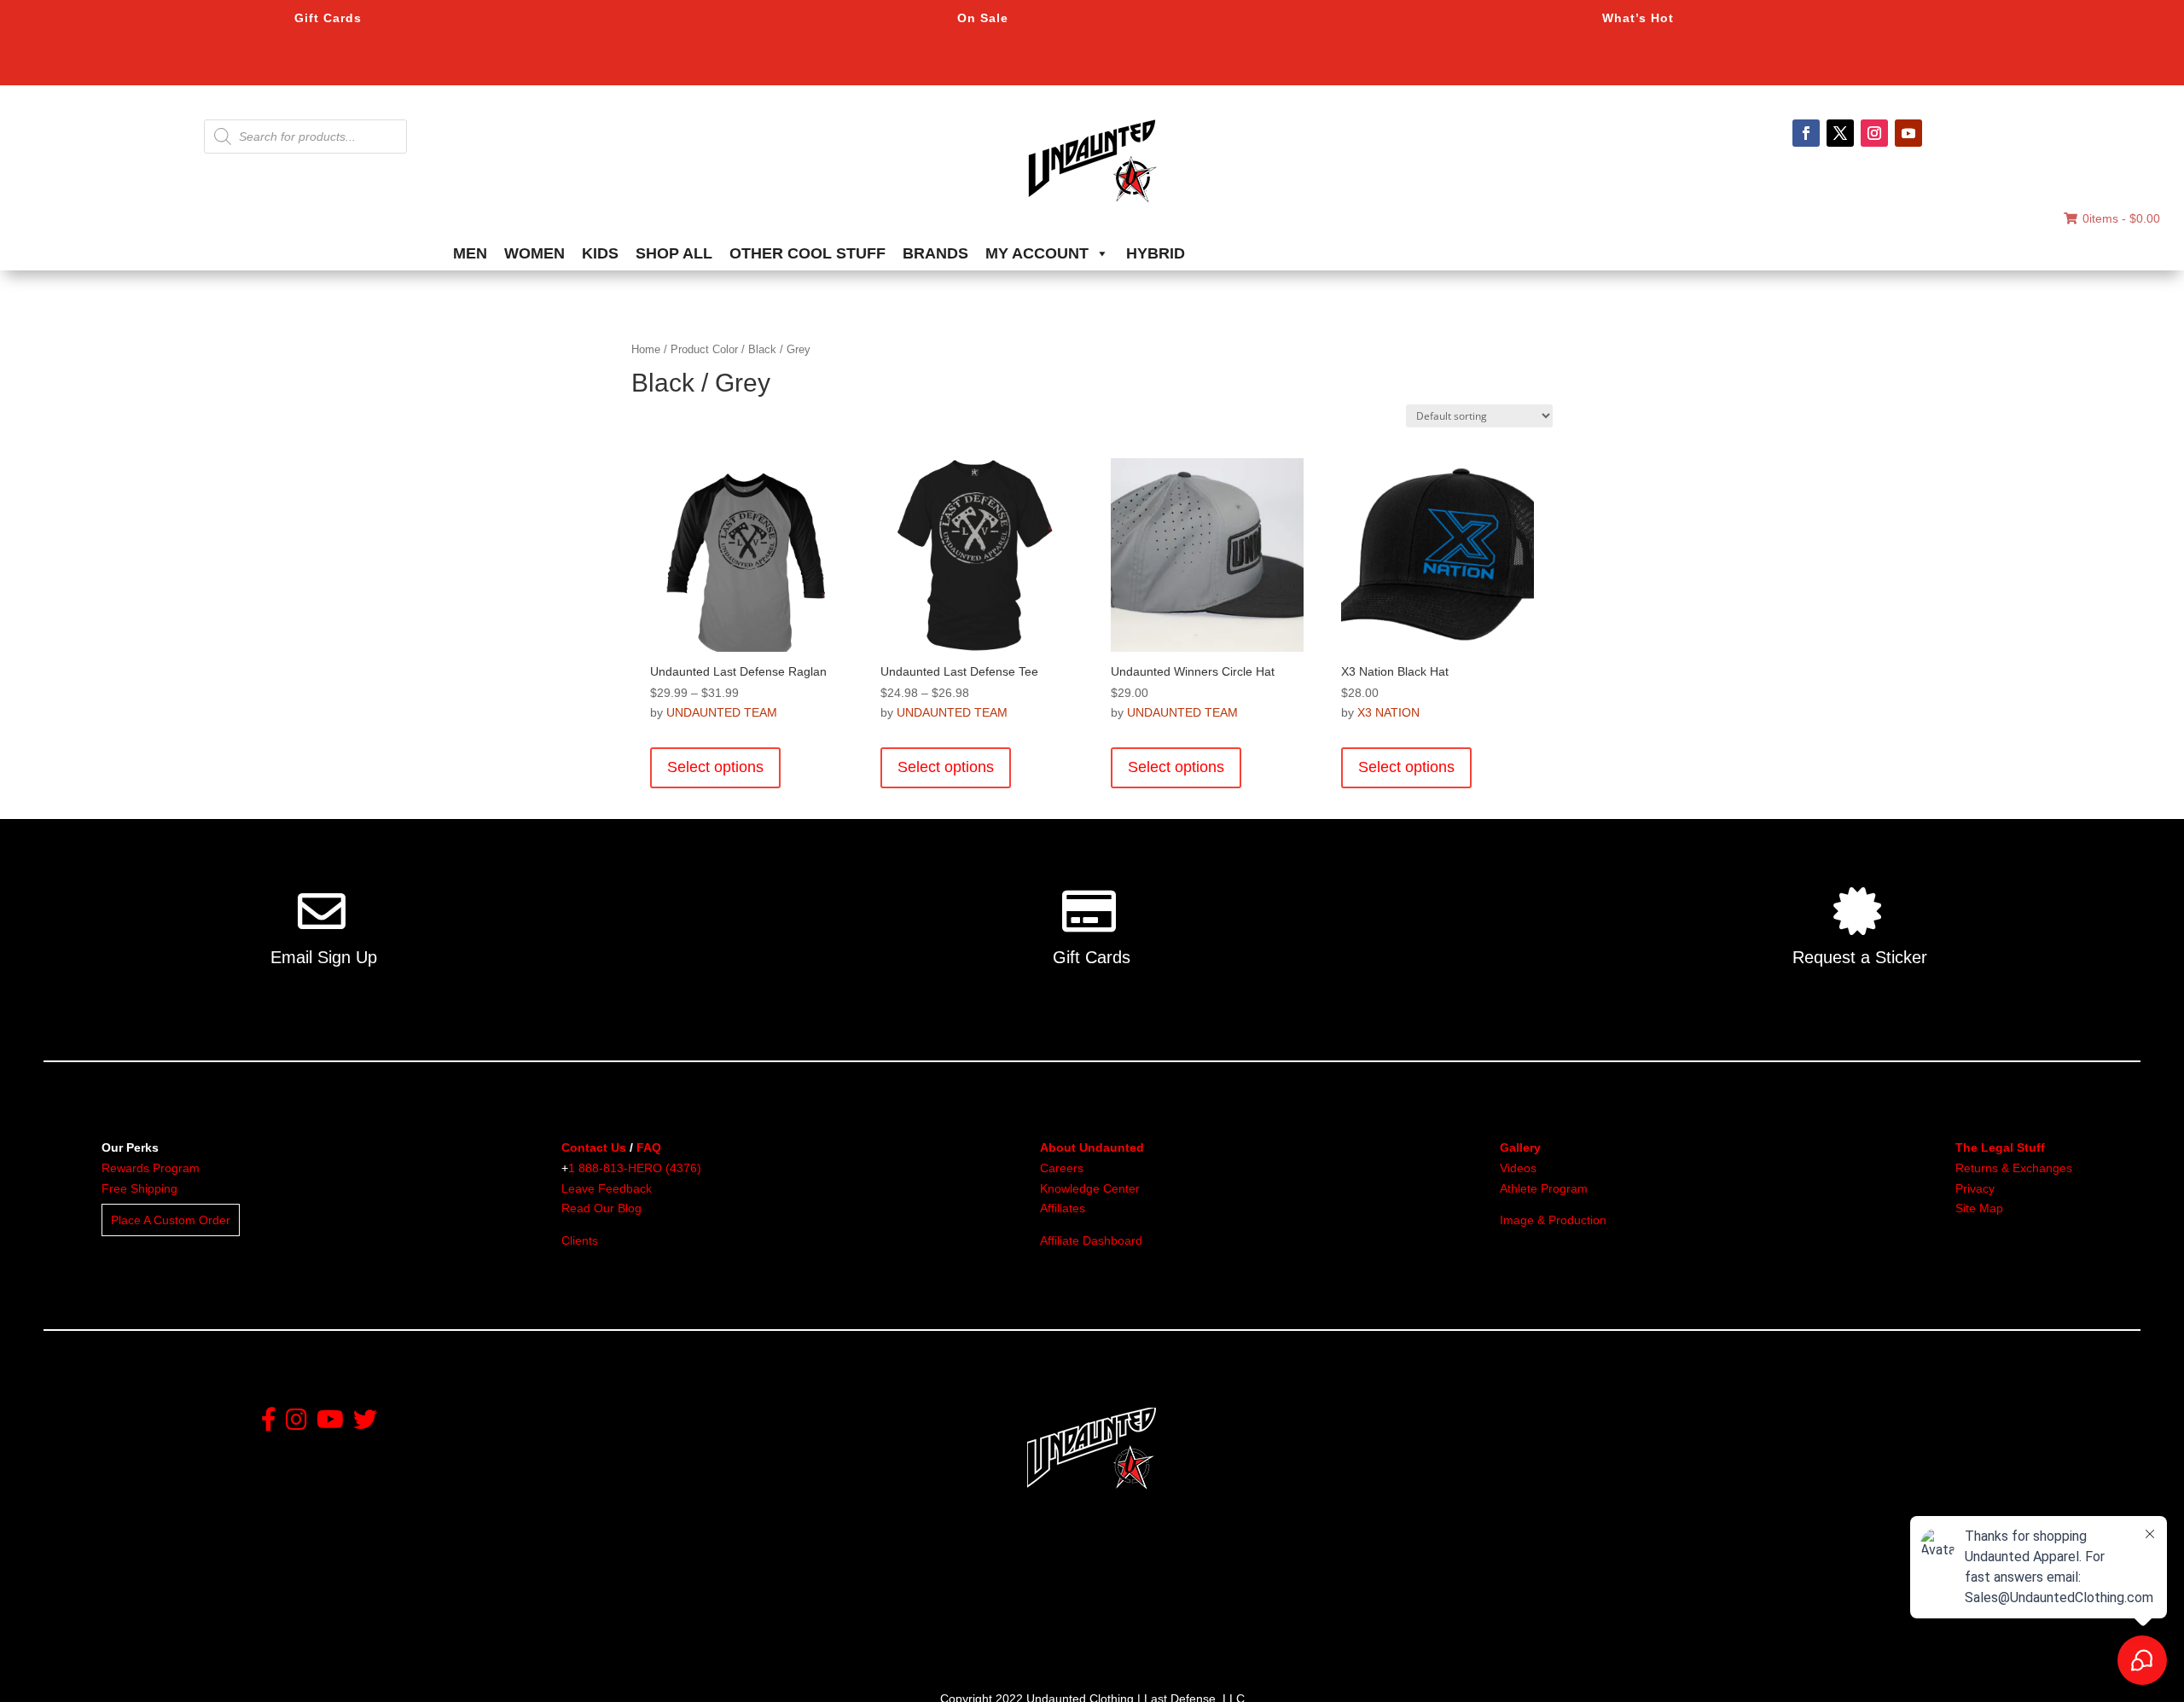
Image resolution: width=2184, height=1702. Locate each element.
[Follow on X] (1840, 133)
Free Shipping (139, 1188)
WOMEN (534, 253)
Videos (1518, 1168)
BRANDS (935, 253)
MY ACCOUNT (1037, 253)
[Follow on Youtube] (1908, 133)
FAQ (649, 1147)
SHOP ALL (674, 253)
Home (646, 349)
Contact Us (594, 1147)
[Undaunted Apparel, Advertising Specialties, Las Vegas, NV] (1062, 1610)
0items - (2121, 218)
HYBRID (1156, 253)
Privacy (1975, 1188)
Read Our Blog (601, 1208)
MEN (470, 253)
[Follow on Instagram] (1874, 133)
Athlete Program (1544, 1188)
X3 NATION (1388, 712)
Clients (580, 1240)
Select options (715, 767)
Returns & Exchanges (2014, 1168)
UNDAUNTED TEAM (722, 712)
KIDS (600, 253)
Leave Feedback (607, 1188)
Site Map (1979, 1208)
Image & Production (1553, 1220)
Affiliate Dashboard (1091, 1240)
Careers (1062, 1168)
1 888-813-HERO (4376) (635, 1168)
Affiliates (1063, 1208)
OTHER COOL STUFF (807, 253)
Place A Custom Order (171, 1220)
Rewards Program (151, 1168)
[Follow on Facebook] (1806, 133)
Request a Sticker (1860, 957)
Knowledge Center (1090, 1188)
